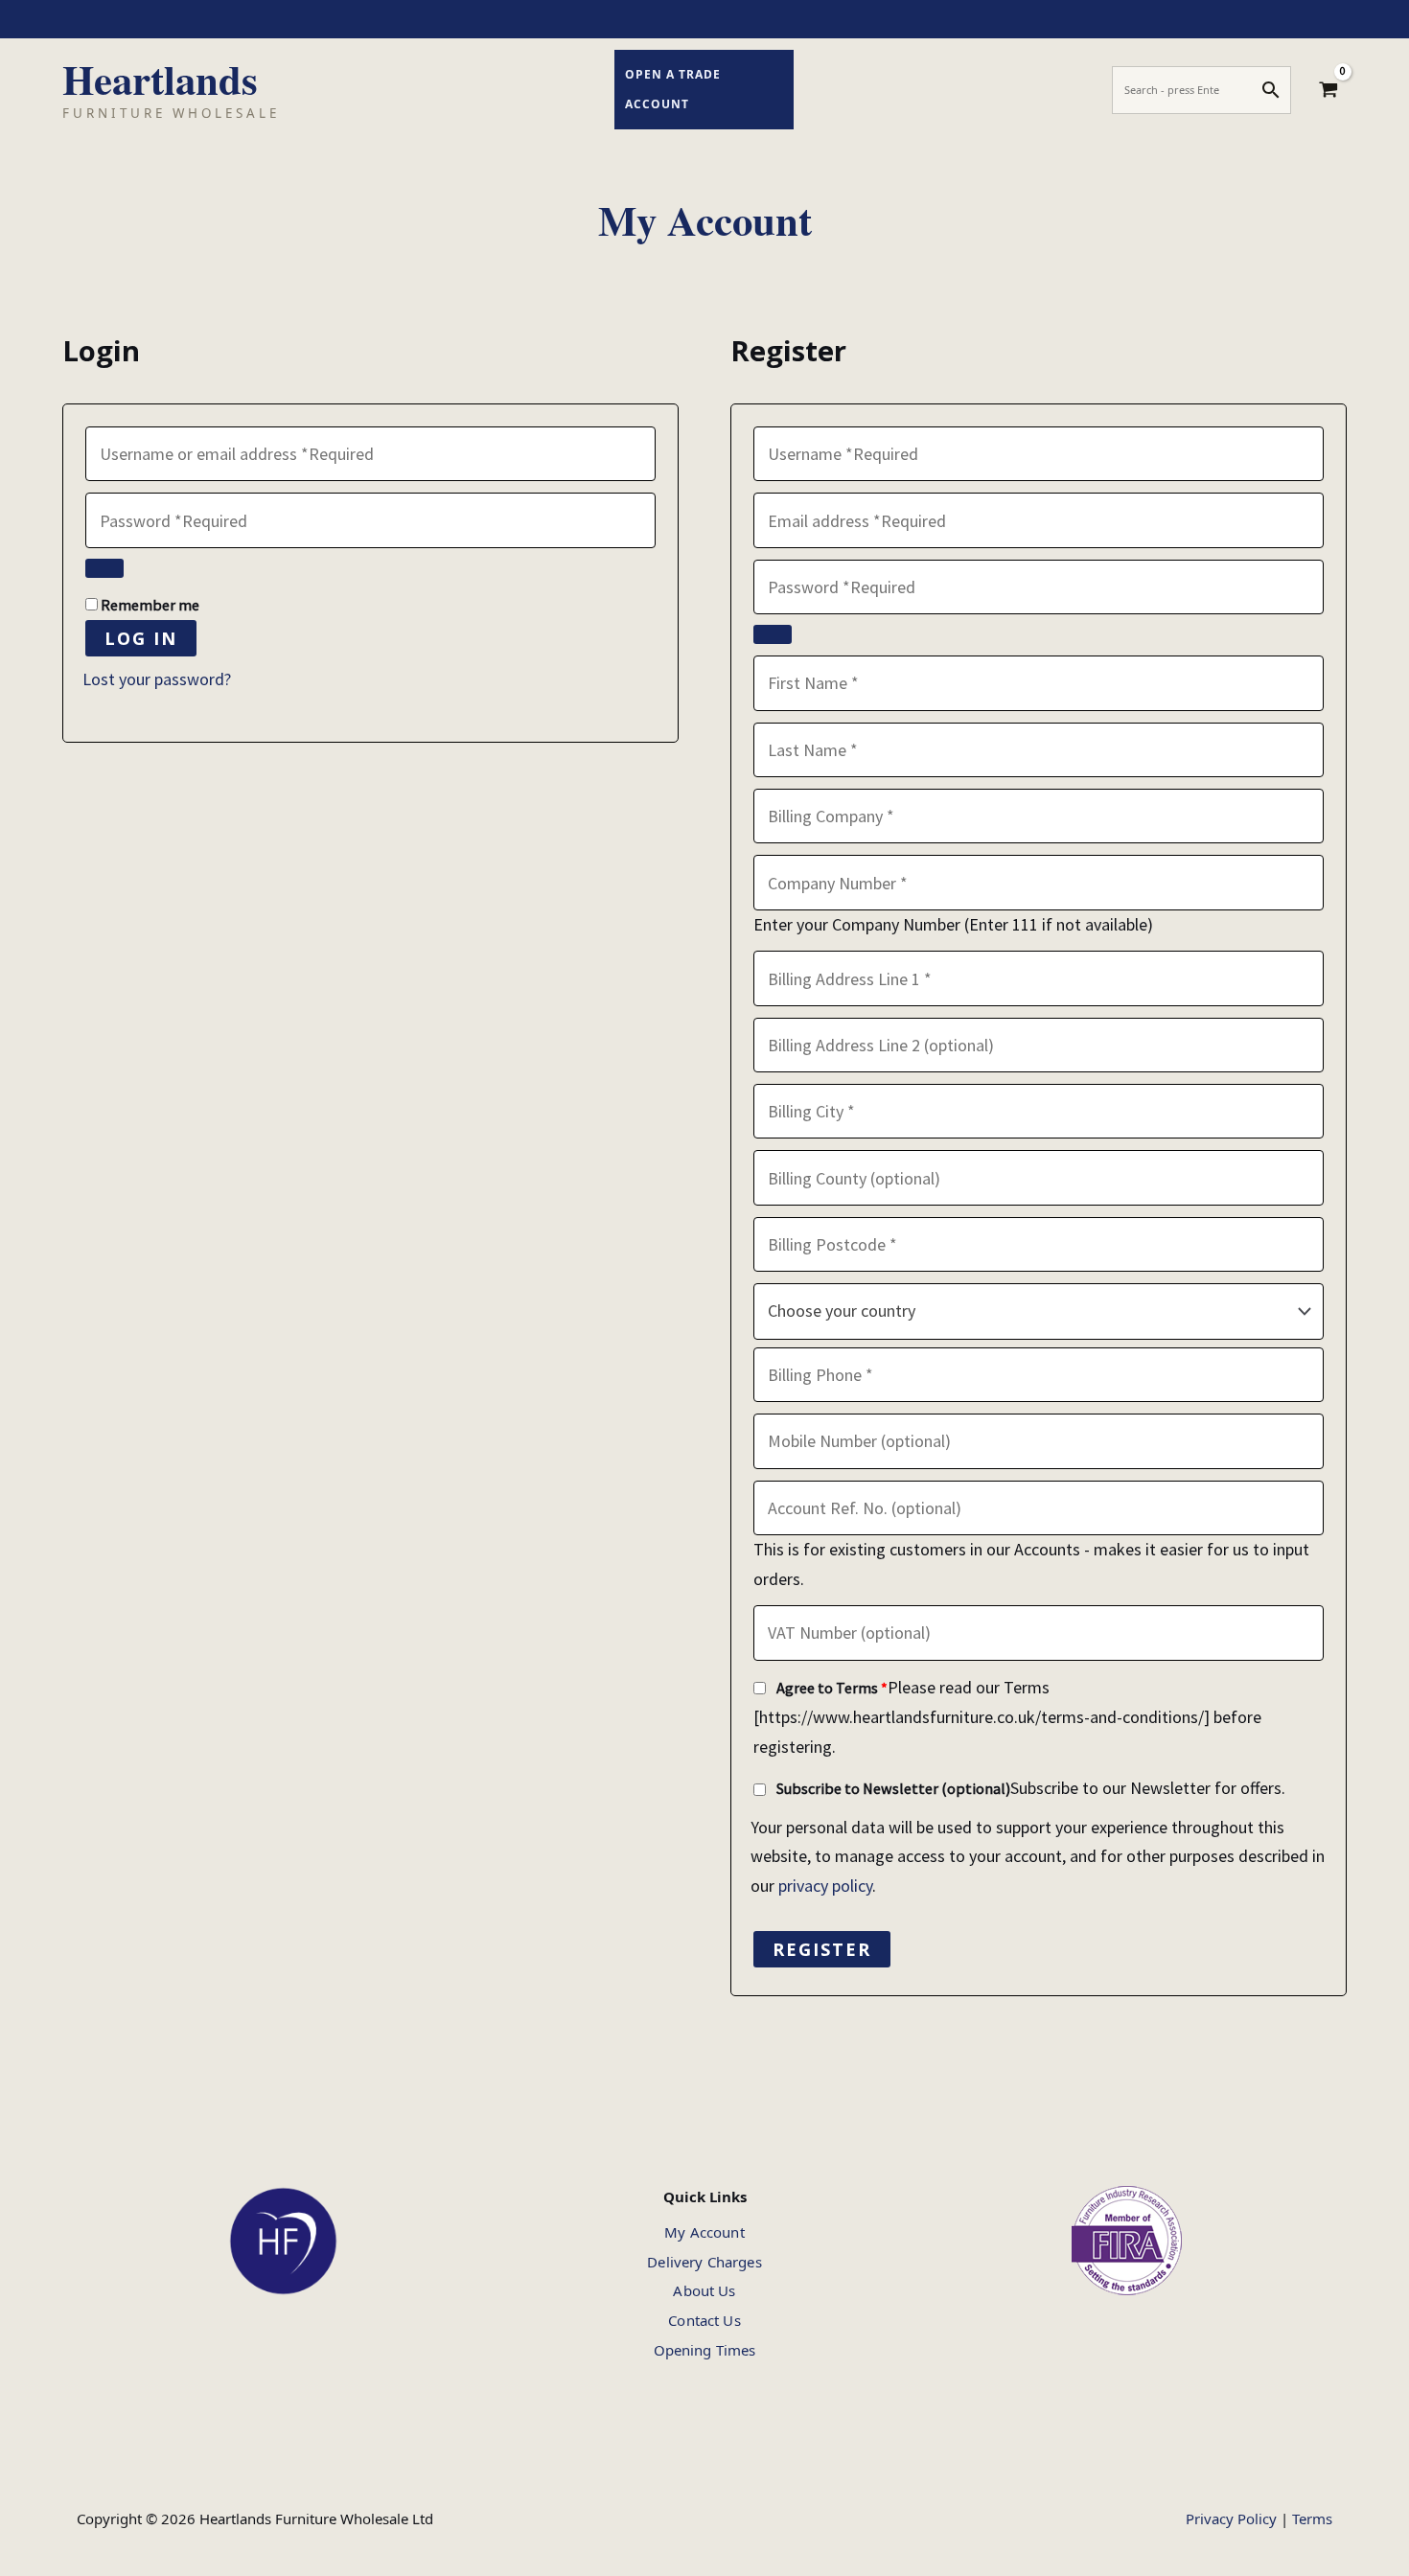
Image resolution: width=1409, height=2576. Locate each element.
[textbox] (1038, 1311)
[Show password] (104, 568)
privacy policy (825, 1886)
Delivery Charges (704, 2262)
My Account (704, 2232)
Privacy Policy (1231, 2518)
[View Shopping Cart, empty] (1328, 90)
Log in (141, 638)
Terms (1312, 2518)
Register (822, 1949)
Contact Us (704, 2320)
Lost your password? (157, 679)
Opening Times (705, 2350)
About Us (704, 2290)
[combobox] (1039, 1311)
